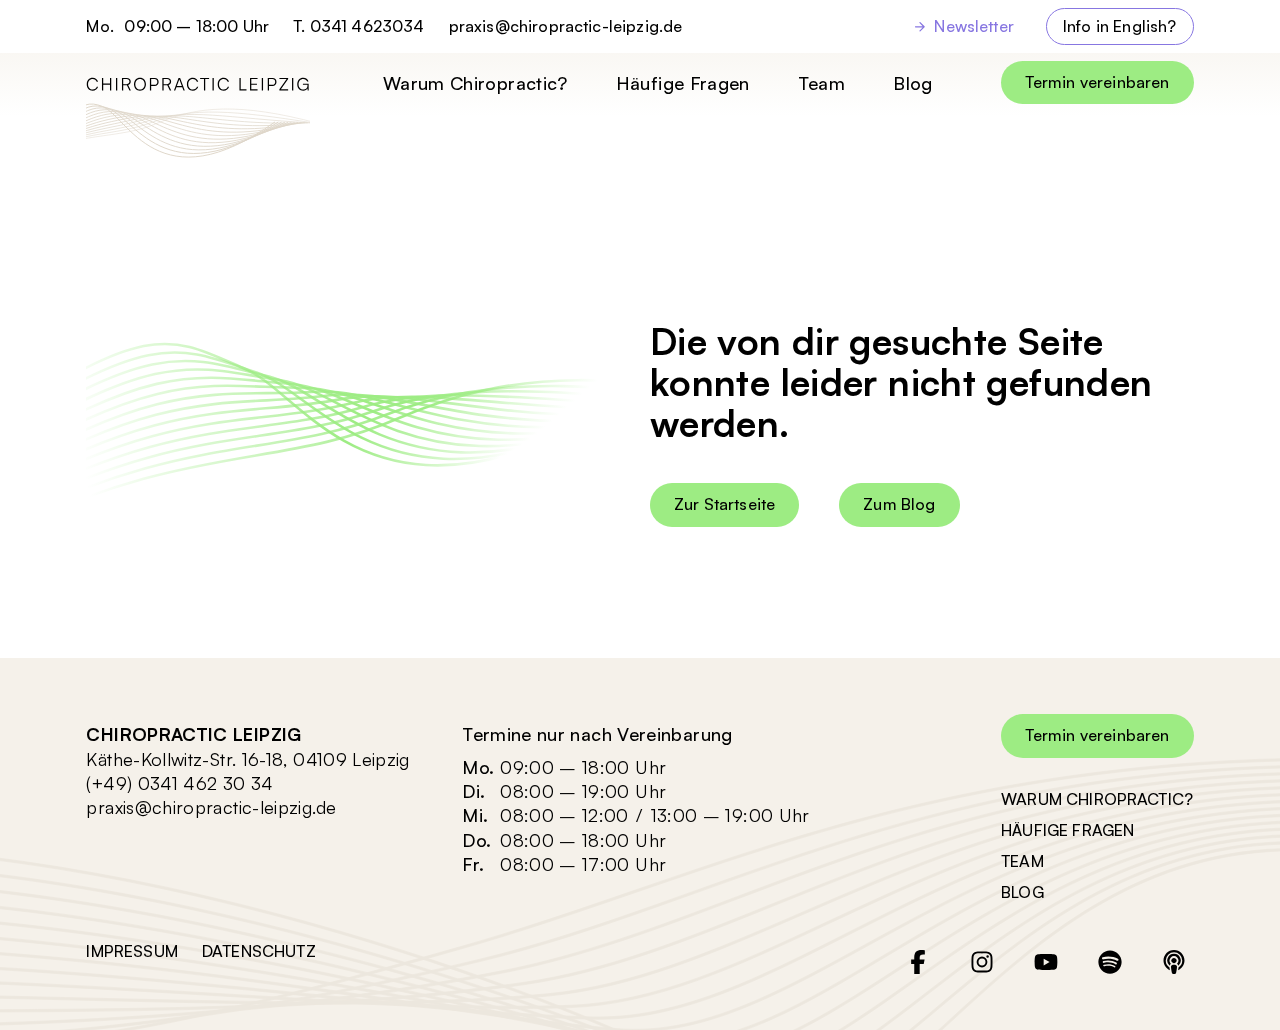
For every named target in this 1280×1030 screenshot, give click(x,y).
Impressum (131, 951)
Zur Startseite (724, 504)
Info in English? (1120, 26)
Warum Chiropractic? (475, 83)
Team (821, 83)
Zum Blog (899, 504)
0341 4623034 (367, 26)
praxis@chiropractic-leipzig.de (566, 26)
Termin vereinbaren (1097, 82)
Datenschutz (259, 951)
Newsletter (974, 26)
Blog (912, 83)
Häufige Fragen (683, 83)
